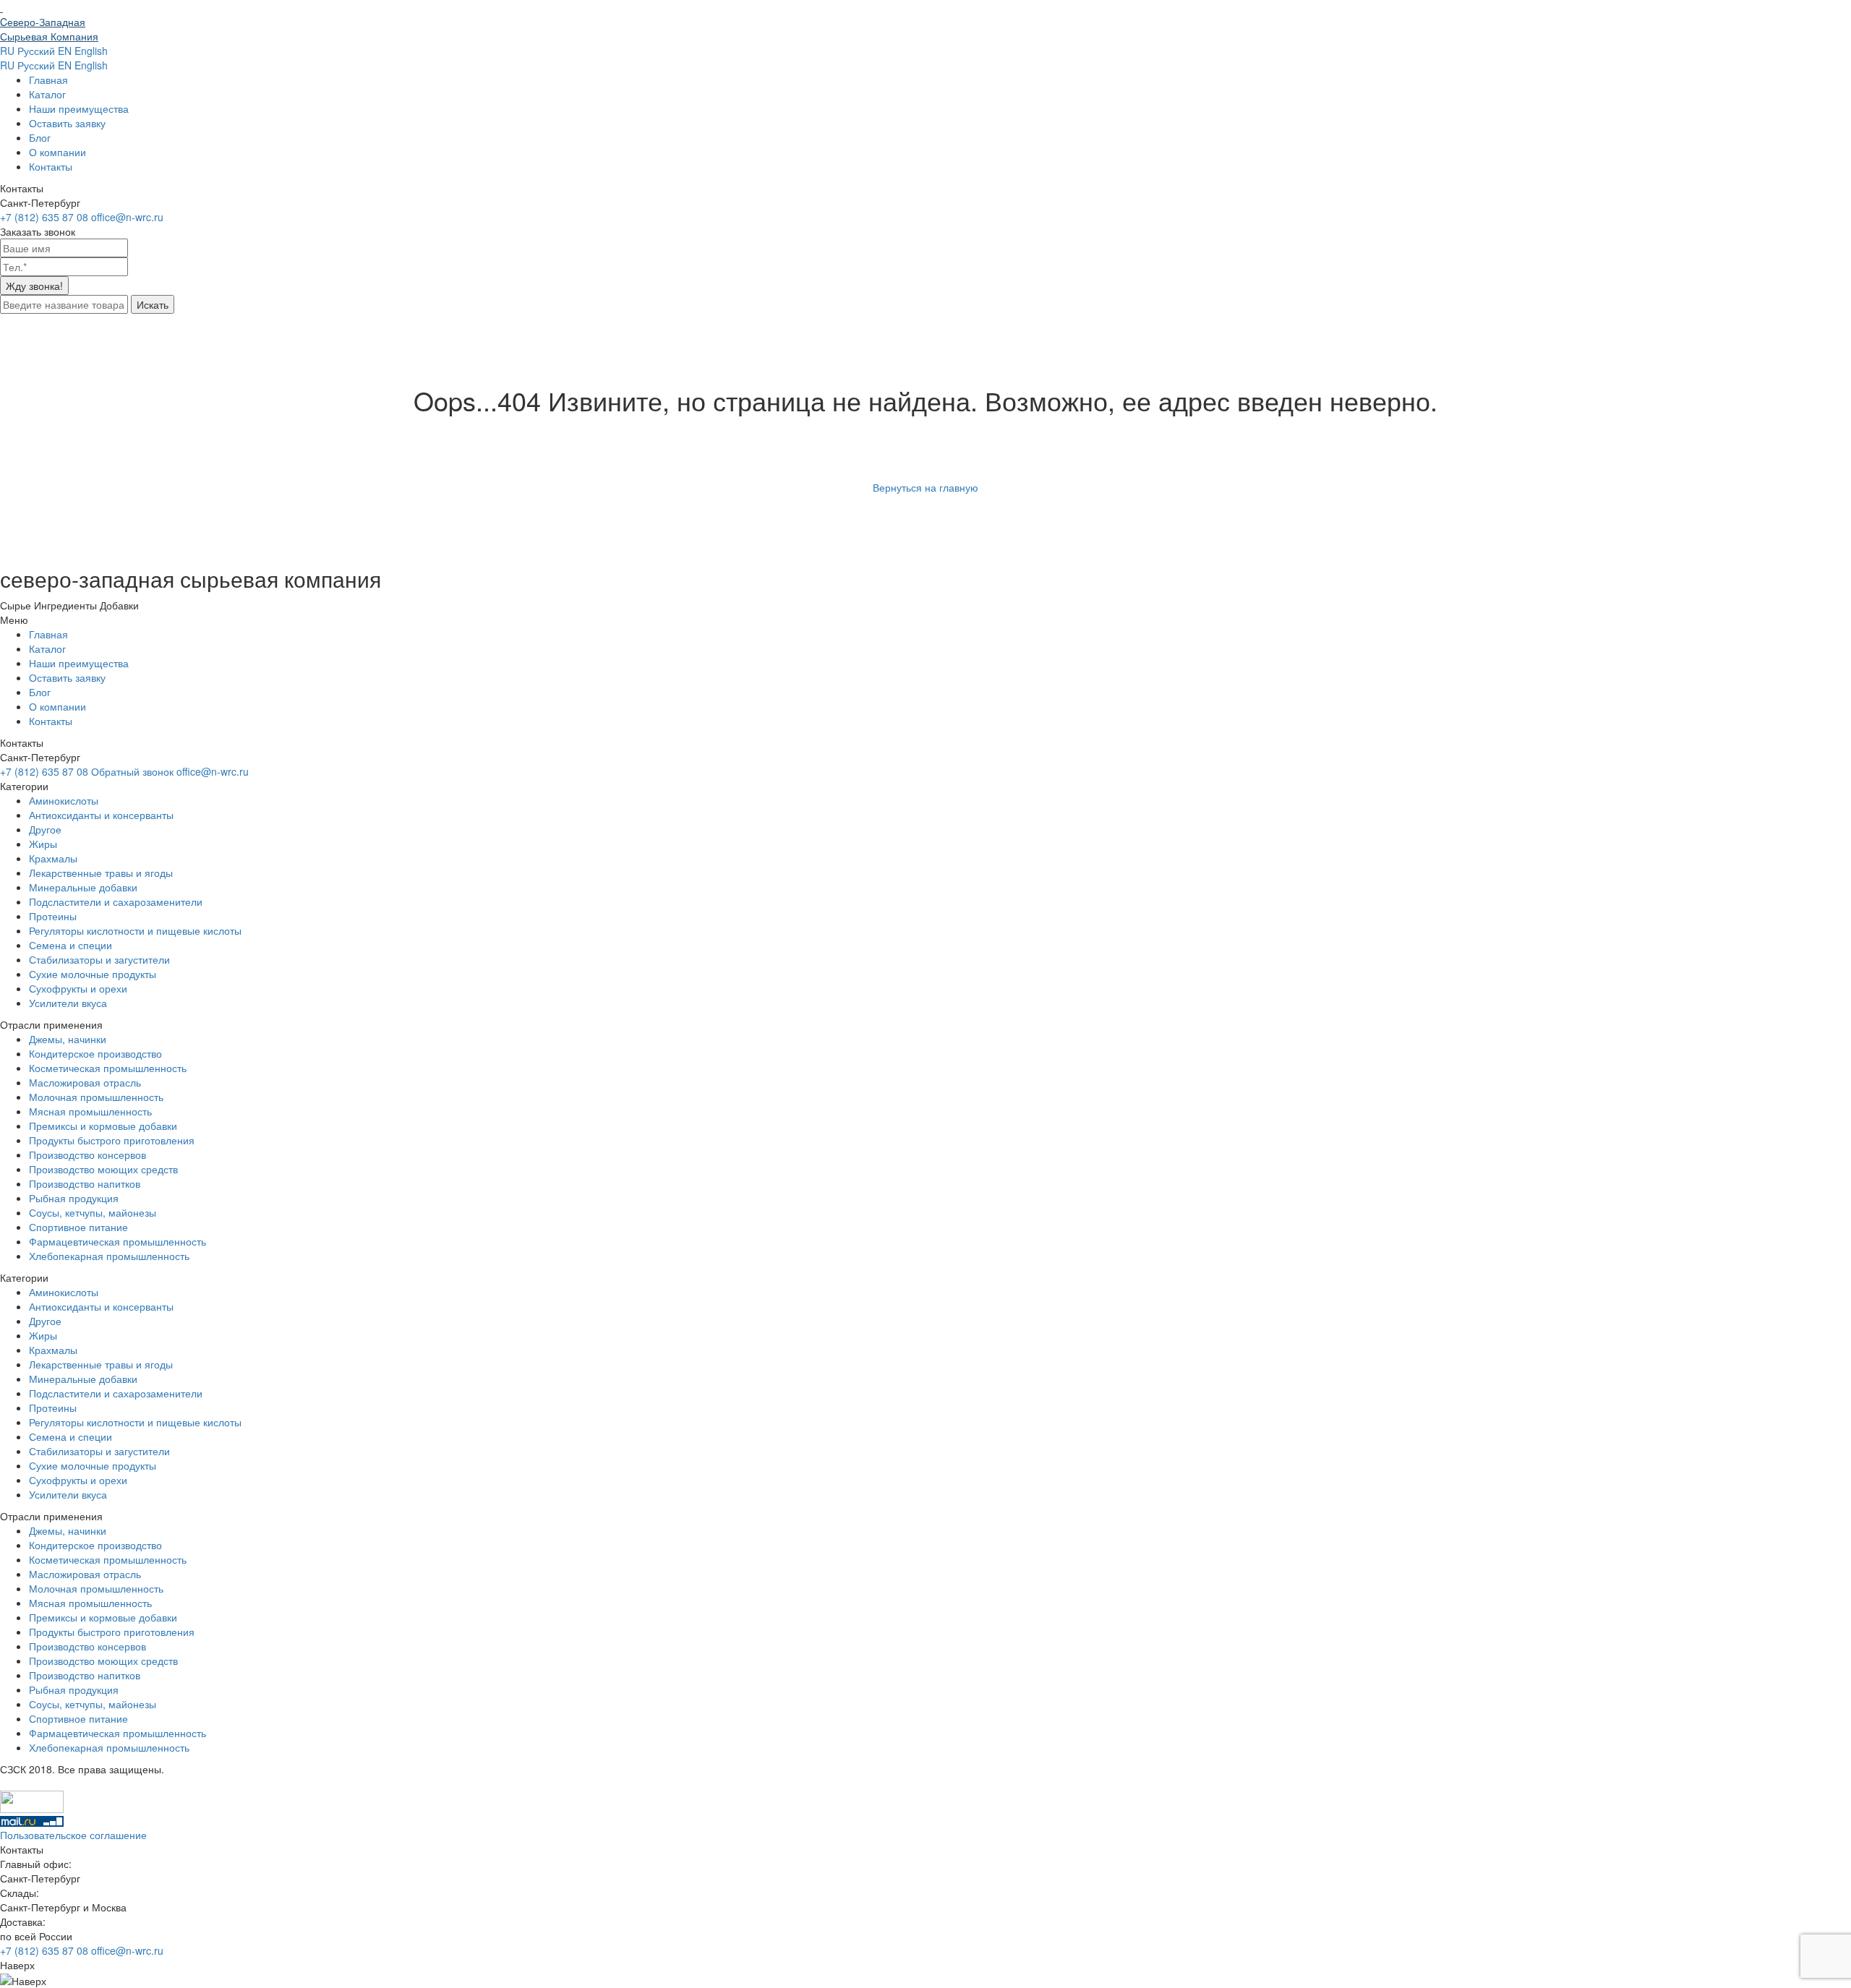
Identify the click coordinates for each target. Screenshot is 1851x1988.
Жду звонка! (34, 286)
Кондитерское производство (95, 1053)
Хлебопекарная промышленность (109, 1256)
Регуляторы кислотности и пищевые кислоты (135, 930)
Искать (153, 304)
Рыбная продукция (74, 1198)
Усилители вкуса (68, 1003)
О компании (57, 152)
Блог (40, 137)
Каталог (47, 94)
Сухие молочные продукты (93, 974)
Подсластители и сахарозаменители (116, 901)
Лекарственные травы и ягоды (101, 873)
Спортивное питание (78, 1227)
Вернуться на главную (925, 487)
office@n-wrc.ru (127, 1950)
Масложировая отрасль (85, 1082)
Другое (45, 829)
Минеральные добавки (83, 887)
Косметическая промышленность (108, 1068)
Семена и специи (70, 945)
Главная (48, 80)
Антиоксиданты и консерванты (101, 815)
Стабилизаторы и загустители (99, 959)
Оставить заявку (67, 123)
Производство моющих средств (103, 1169)
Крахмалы (53, 858)
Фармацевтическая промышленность (117, 1241)
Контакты (51, 166)
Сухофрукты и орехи (78, 988)
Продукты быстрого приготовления (112, 1140)
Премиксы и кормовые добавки (103, 1126)
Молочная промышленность (96, 1097)
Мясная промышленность (90, 1111)
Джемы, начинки (68, 1039)
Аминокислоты (64, 800)
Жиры (43, 844)
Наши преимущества (79, 108)
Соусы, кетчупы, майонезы (93, 1212)
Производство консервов (87, 1154)
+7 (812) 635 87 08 (46, 1950)
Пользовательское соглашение (73, 1835)
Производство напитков (85, 1183)
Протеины (53, 916)
